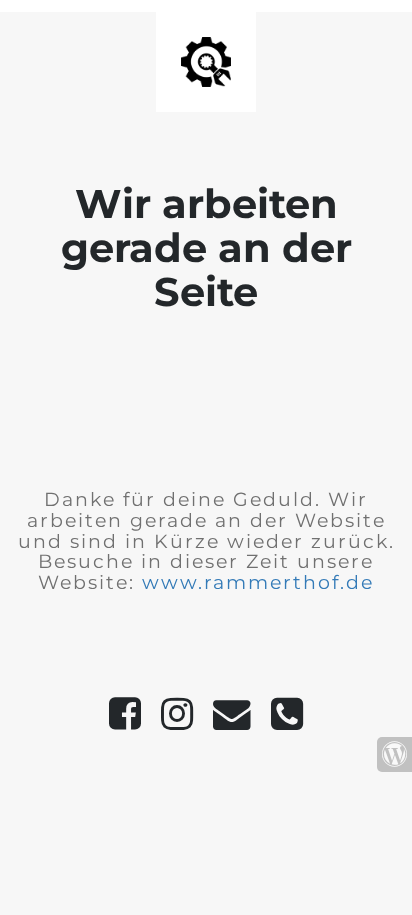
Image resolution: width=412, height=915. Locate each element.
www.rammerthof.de (258, 582)
